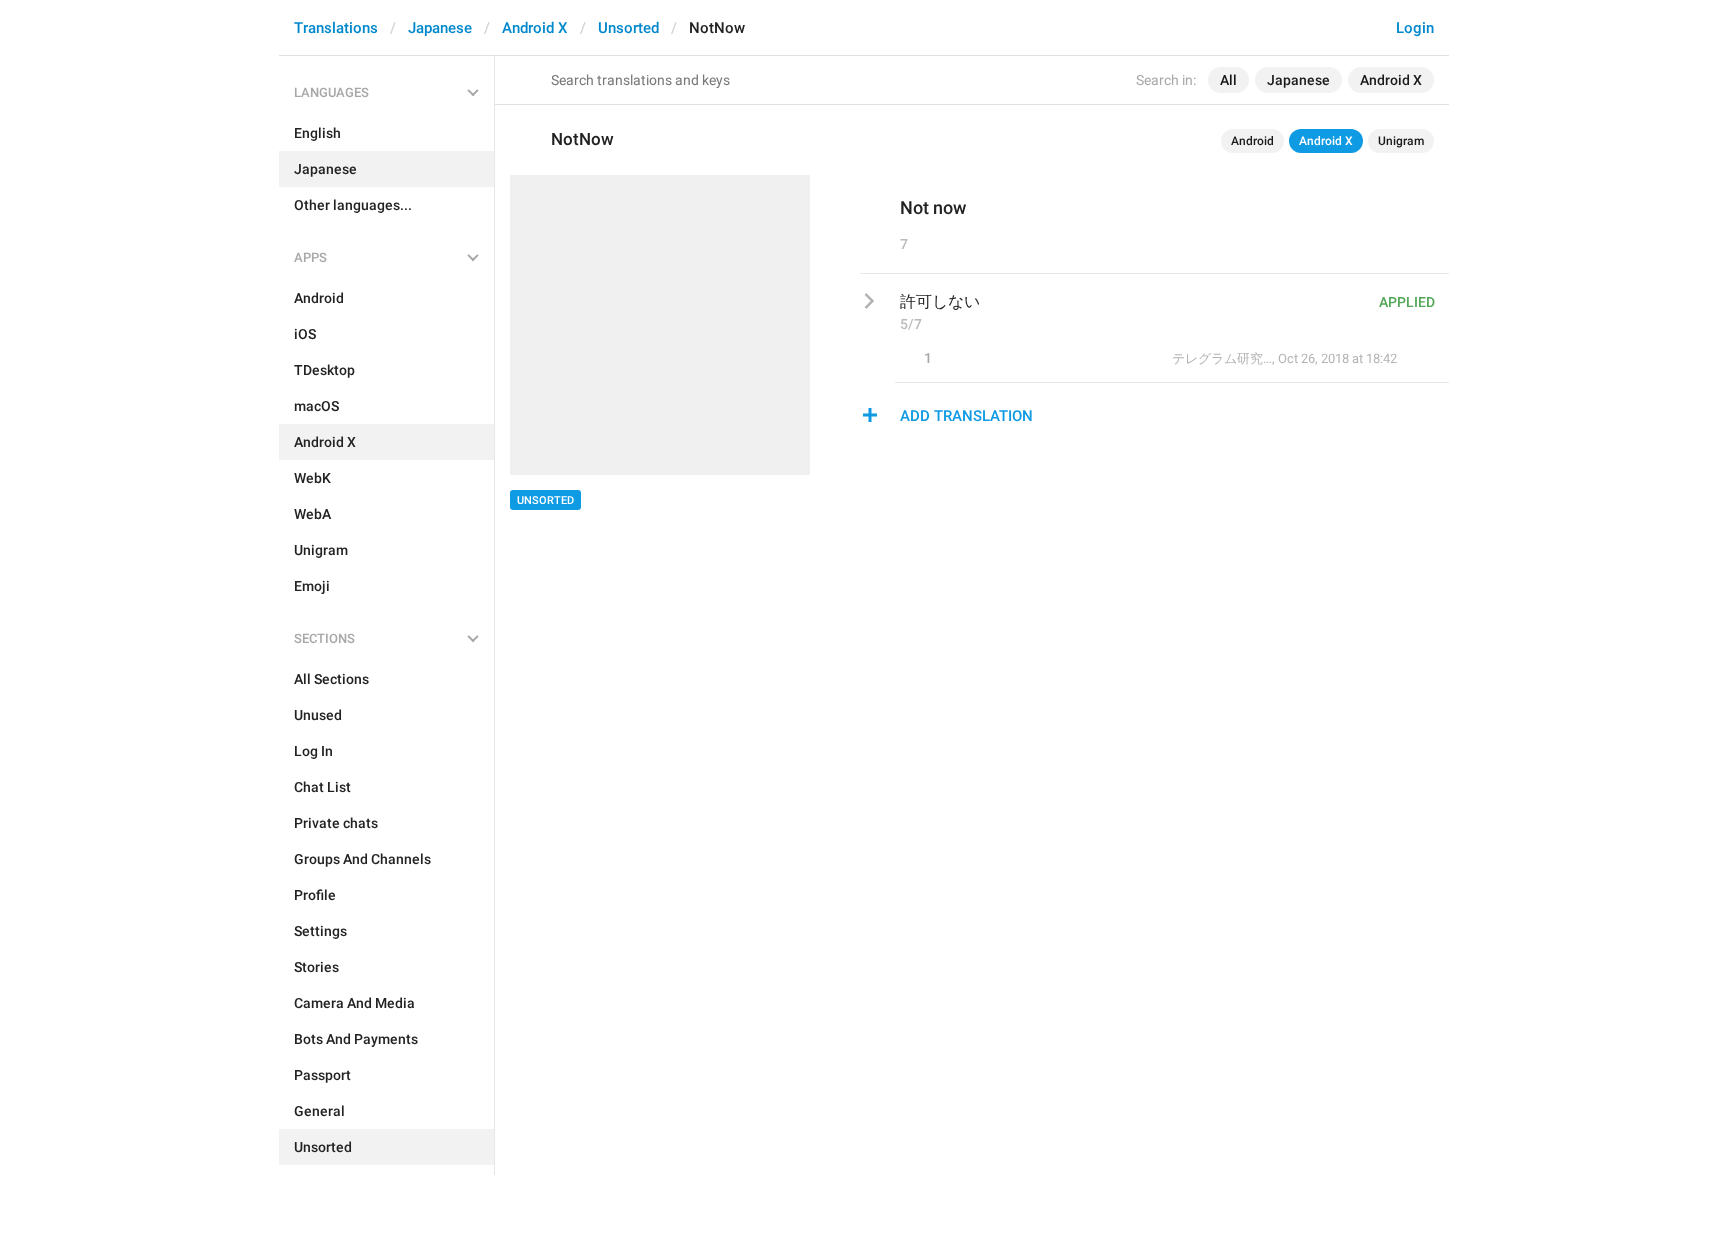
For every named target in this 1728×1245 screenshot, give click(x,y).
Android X (535, 28)
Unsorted (628, 28)
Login (1415, 28)
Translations (336, 28)
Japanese (440, 28)
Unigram (1401, 141)
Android (1252, 141)
